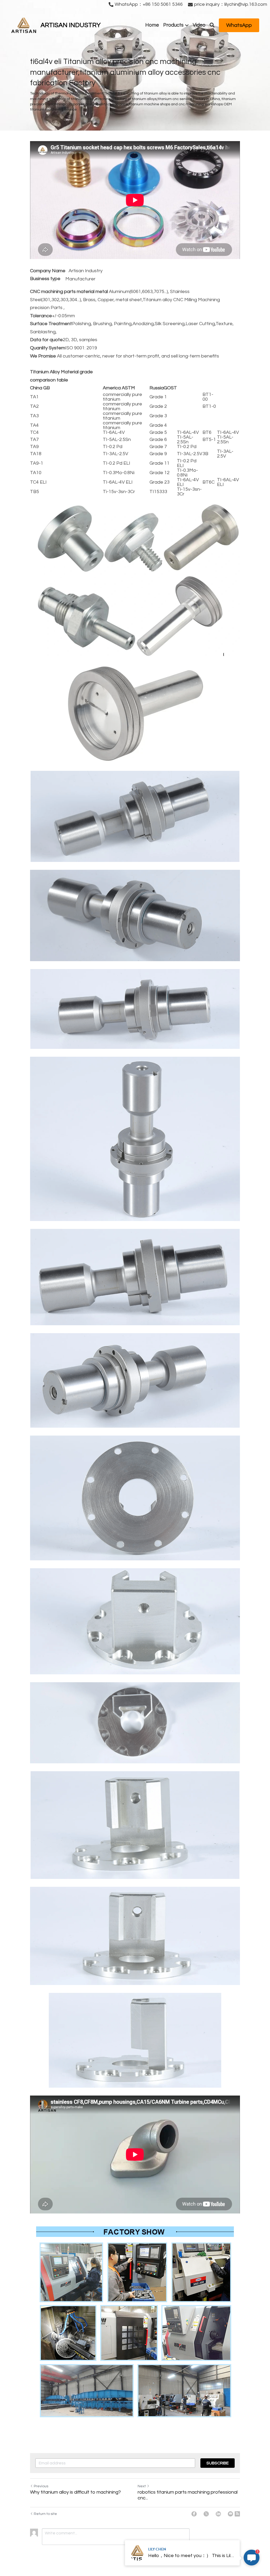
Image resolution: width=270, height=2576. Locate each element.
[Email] (230, 2514)
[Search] (212, 25)
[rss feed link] (237, 2514)
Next (142, 2486)
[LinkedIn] (218, 2514)
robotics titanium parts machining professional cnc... (188, 2495)
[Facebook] (194, 2514)
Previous (41, 2486)
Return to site (45, 2514)
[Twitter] (206, 2514)
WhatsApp (239, 25)
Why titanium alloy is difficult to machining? (75, 2492)
